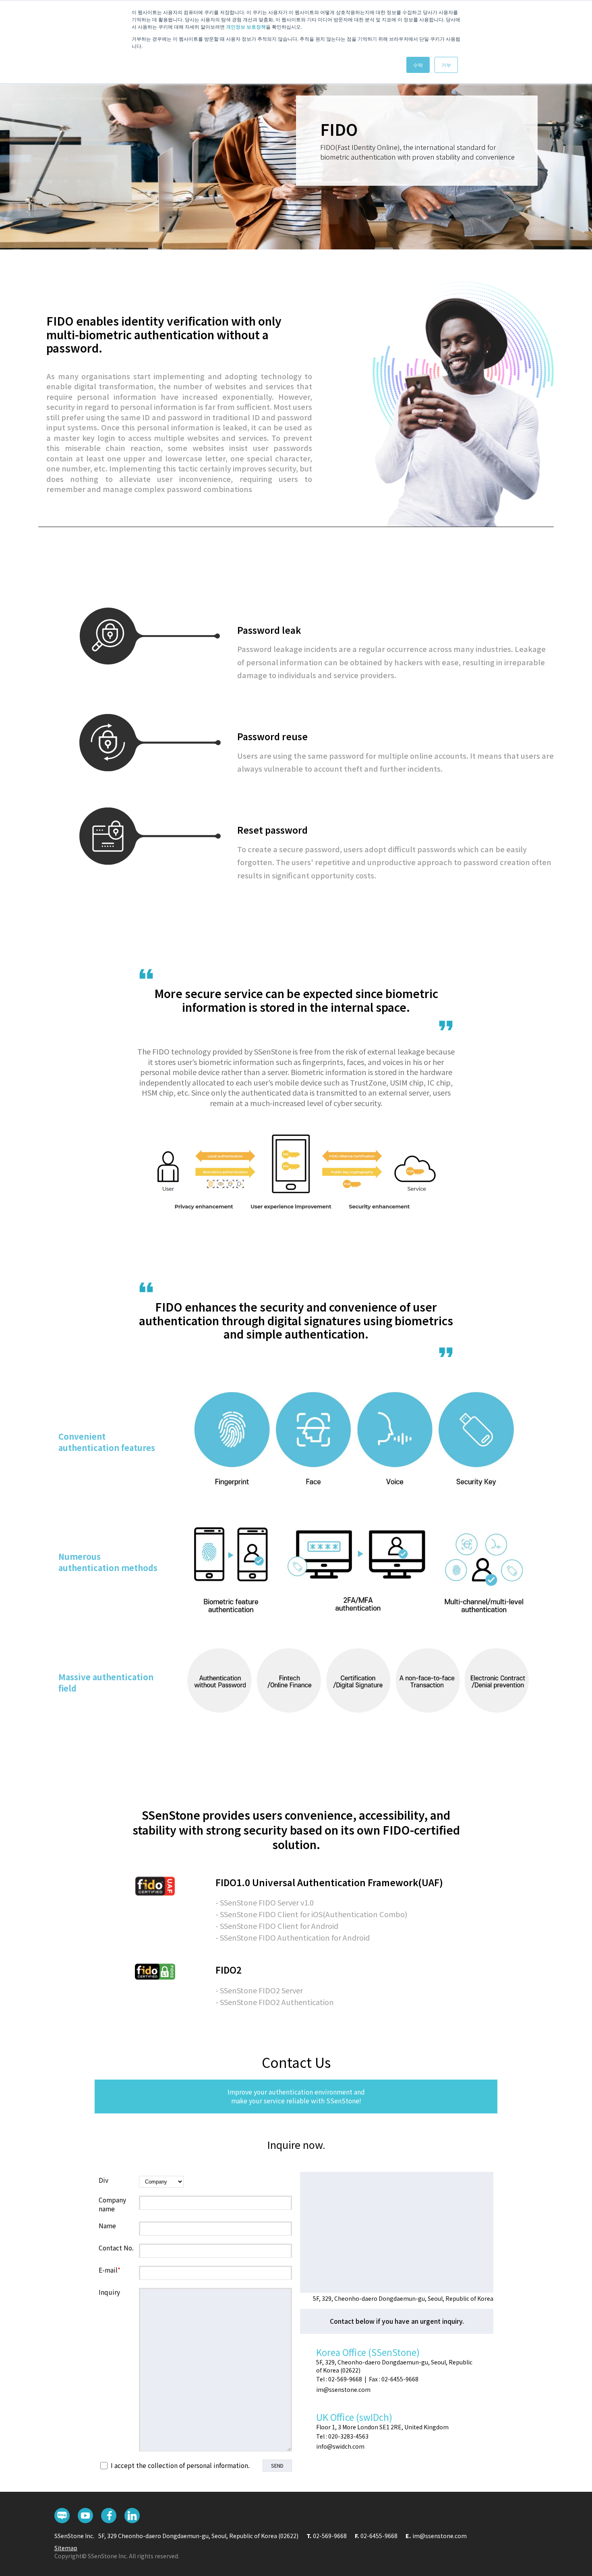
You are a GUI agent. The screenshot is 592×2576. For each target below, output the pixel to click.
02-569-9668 (330, 2536)
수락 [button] (418, 65)
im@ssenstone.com (440, 2536)
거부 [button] (446, 65)
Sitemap (66, 2548)
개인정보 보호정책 (246, 26)
